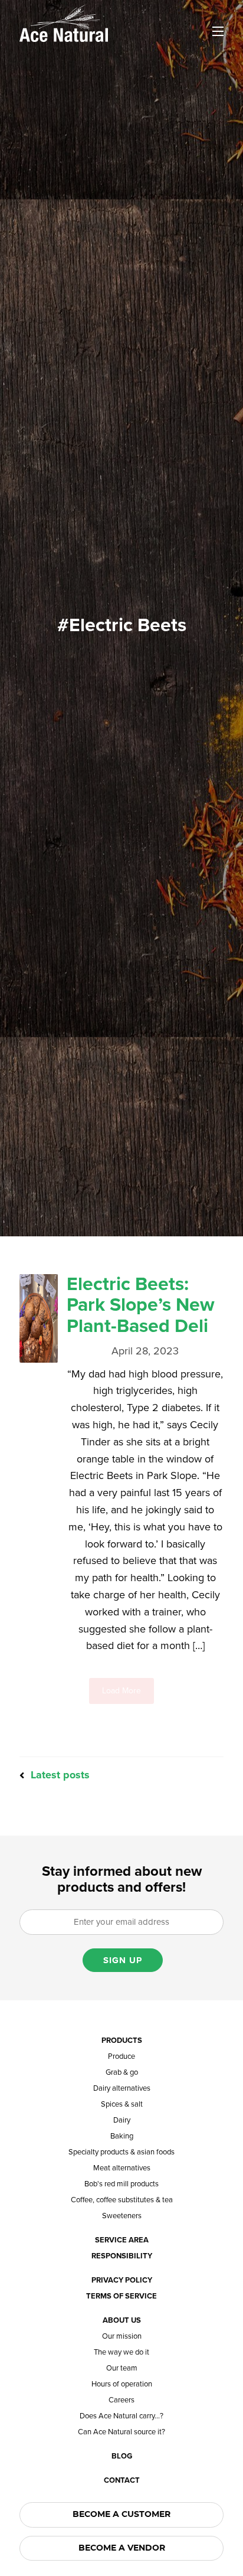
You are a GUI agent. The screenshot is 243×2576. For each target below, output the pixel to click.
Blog (122, 2456)
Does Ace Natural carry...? (121, 2416)
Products (122, 2041)
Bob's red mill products (121, 2184)
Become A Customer (121, 2515)
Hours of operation (122, 2384)
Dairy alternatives (122, 2089)
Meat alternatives (122, 2168)
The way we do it (121, 2353)
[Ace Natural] (64, 22)
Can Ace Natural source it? (121, 2432)
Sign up (123, 1960)
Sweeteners (122, 2216)
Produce (121, 2057)
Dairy (122, 2120)
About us (122, 2321)
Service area (122, 2240)
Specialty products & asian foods (121, 2152)
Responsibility (122, 2256)
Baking (122, 2136)
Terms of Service (121, 2296)
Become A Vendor (122, 2548)
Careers (121, 2400)
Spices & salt (122, 2105)
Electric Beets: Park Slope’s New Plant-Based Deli (141, 1305)
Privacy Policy (122, 2280)
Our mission (122, 2337)
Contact (122, 2481)
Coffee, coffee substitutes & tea (122, 2200)
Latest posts (59, 1775)
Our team (122, 2368)
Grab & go (122, 2073)
